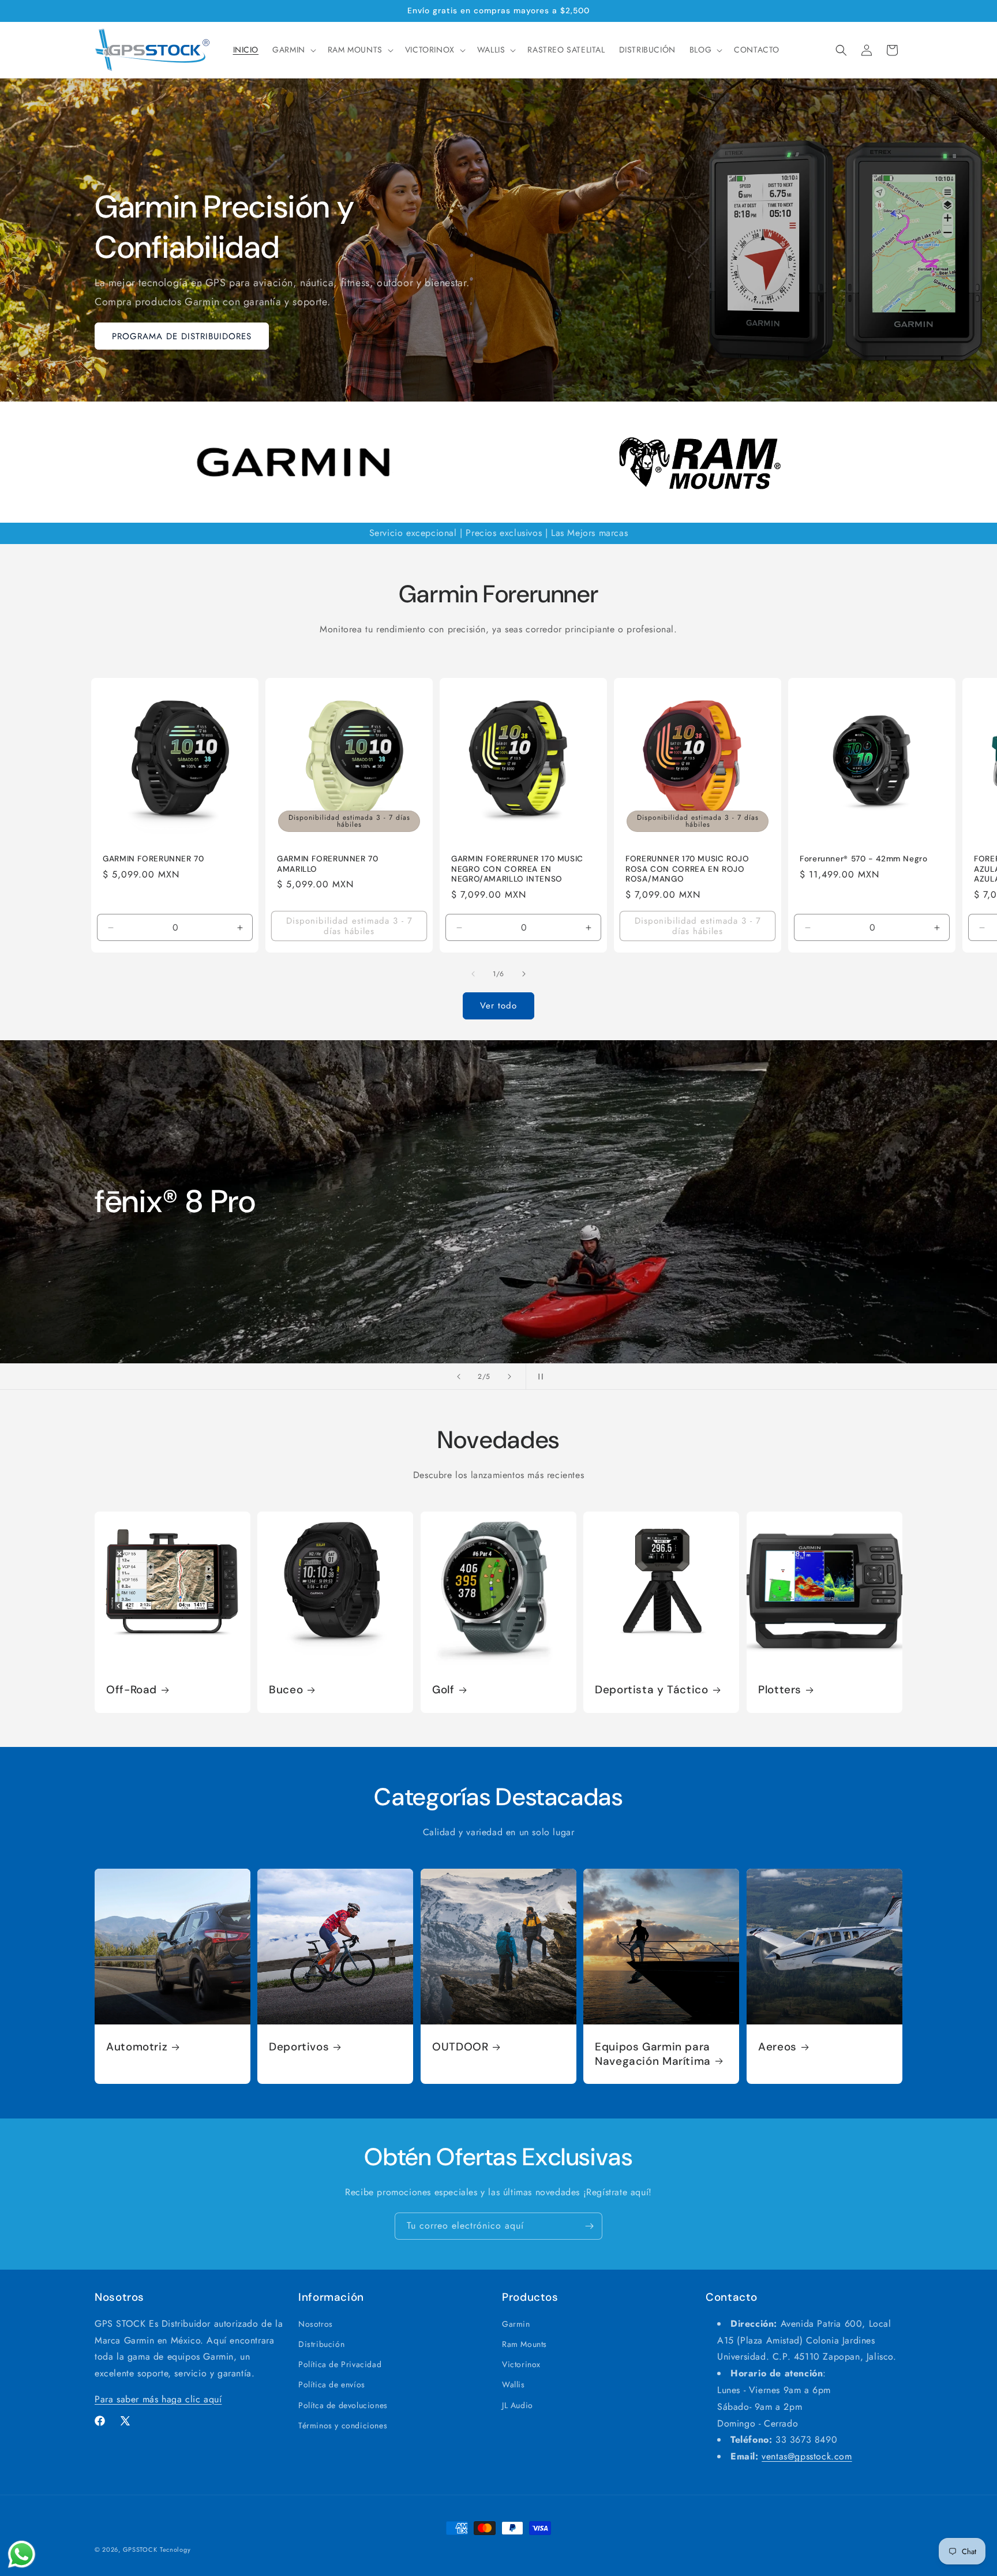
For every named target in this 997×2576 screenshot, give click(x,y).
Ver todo (498, 1006)
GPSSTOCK (140, 2549)
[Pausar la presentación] (538, 1377)
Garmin (516, 2324)
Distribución (321, 2345)
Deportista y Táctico (652, 1690)
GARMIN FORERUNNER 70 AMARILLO (328, 864)
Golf (443, 1690)
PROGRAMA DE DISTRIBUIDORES (182, 336)
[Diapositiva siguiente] (509, 1377)
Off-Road (132, 1690)
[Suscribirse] (589, 2226)
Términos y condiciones (343, 2425)
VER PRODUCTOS (149, 1298)
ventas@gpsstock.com (807, 2457)
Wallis (514, 2385)
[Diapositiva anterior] (459, 1377)
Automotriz (137, 2048)
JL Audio (518, 2405)
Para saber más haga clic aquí (158, 2400)
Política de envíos (332, 2385)
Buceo (286, 1690)
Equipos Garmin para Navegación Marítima (653, 2054)
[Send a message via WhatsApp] (22, 2554)
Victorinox (521, 2365)
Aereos (777, 2048)
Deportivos (299, 2048)
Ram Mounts (524, 2345)
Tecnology (175, 2549)
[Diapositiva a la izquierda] (473, 974)
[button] (293, 50)
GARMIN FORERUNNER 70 (153, 859)
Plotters (780, 1690)
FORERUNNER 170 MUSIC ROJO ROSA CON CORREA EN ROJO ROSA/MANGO (687, 869)
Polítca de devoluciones (343, 2405)
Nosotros (316, 2324)
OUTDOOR (460, 2048)
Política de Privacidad (340, 2365)
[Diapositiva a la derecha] (524, 974)
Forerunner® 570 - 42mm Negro (864, 859)
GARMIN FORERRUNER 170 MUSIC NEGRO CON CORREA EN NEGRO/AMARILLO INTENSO (517, 869)
